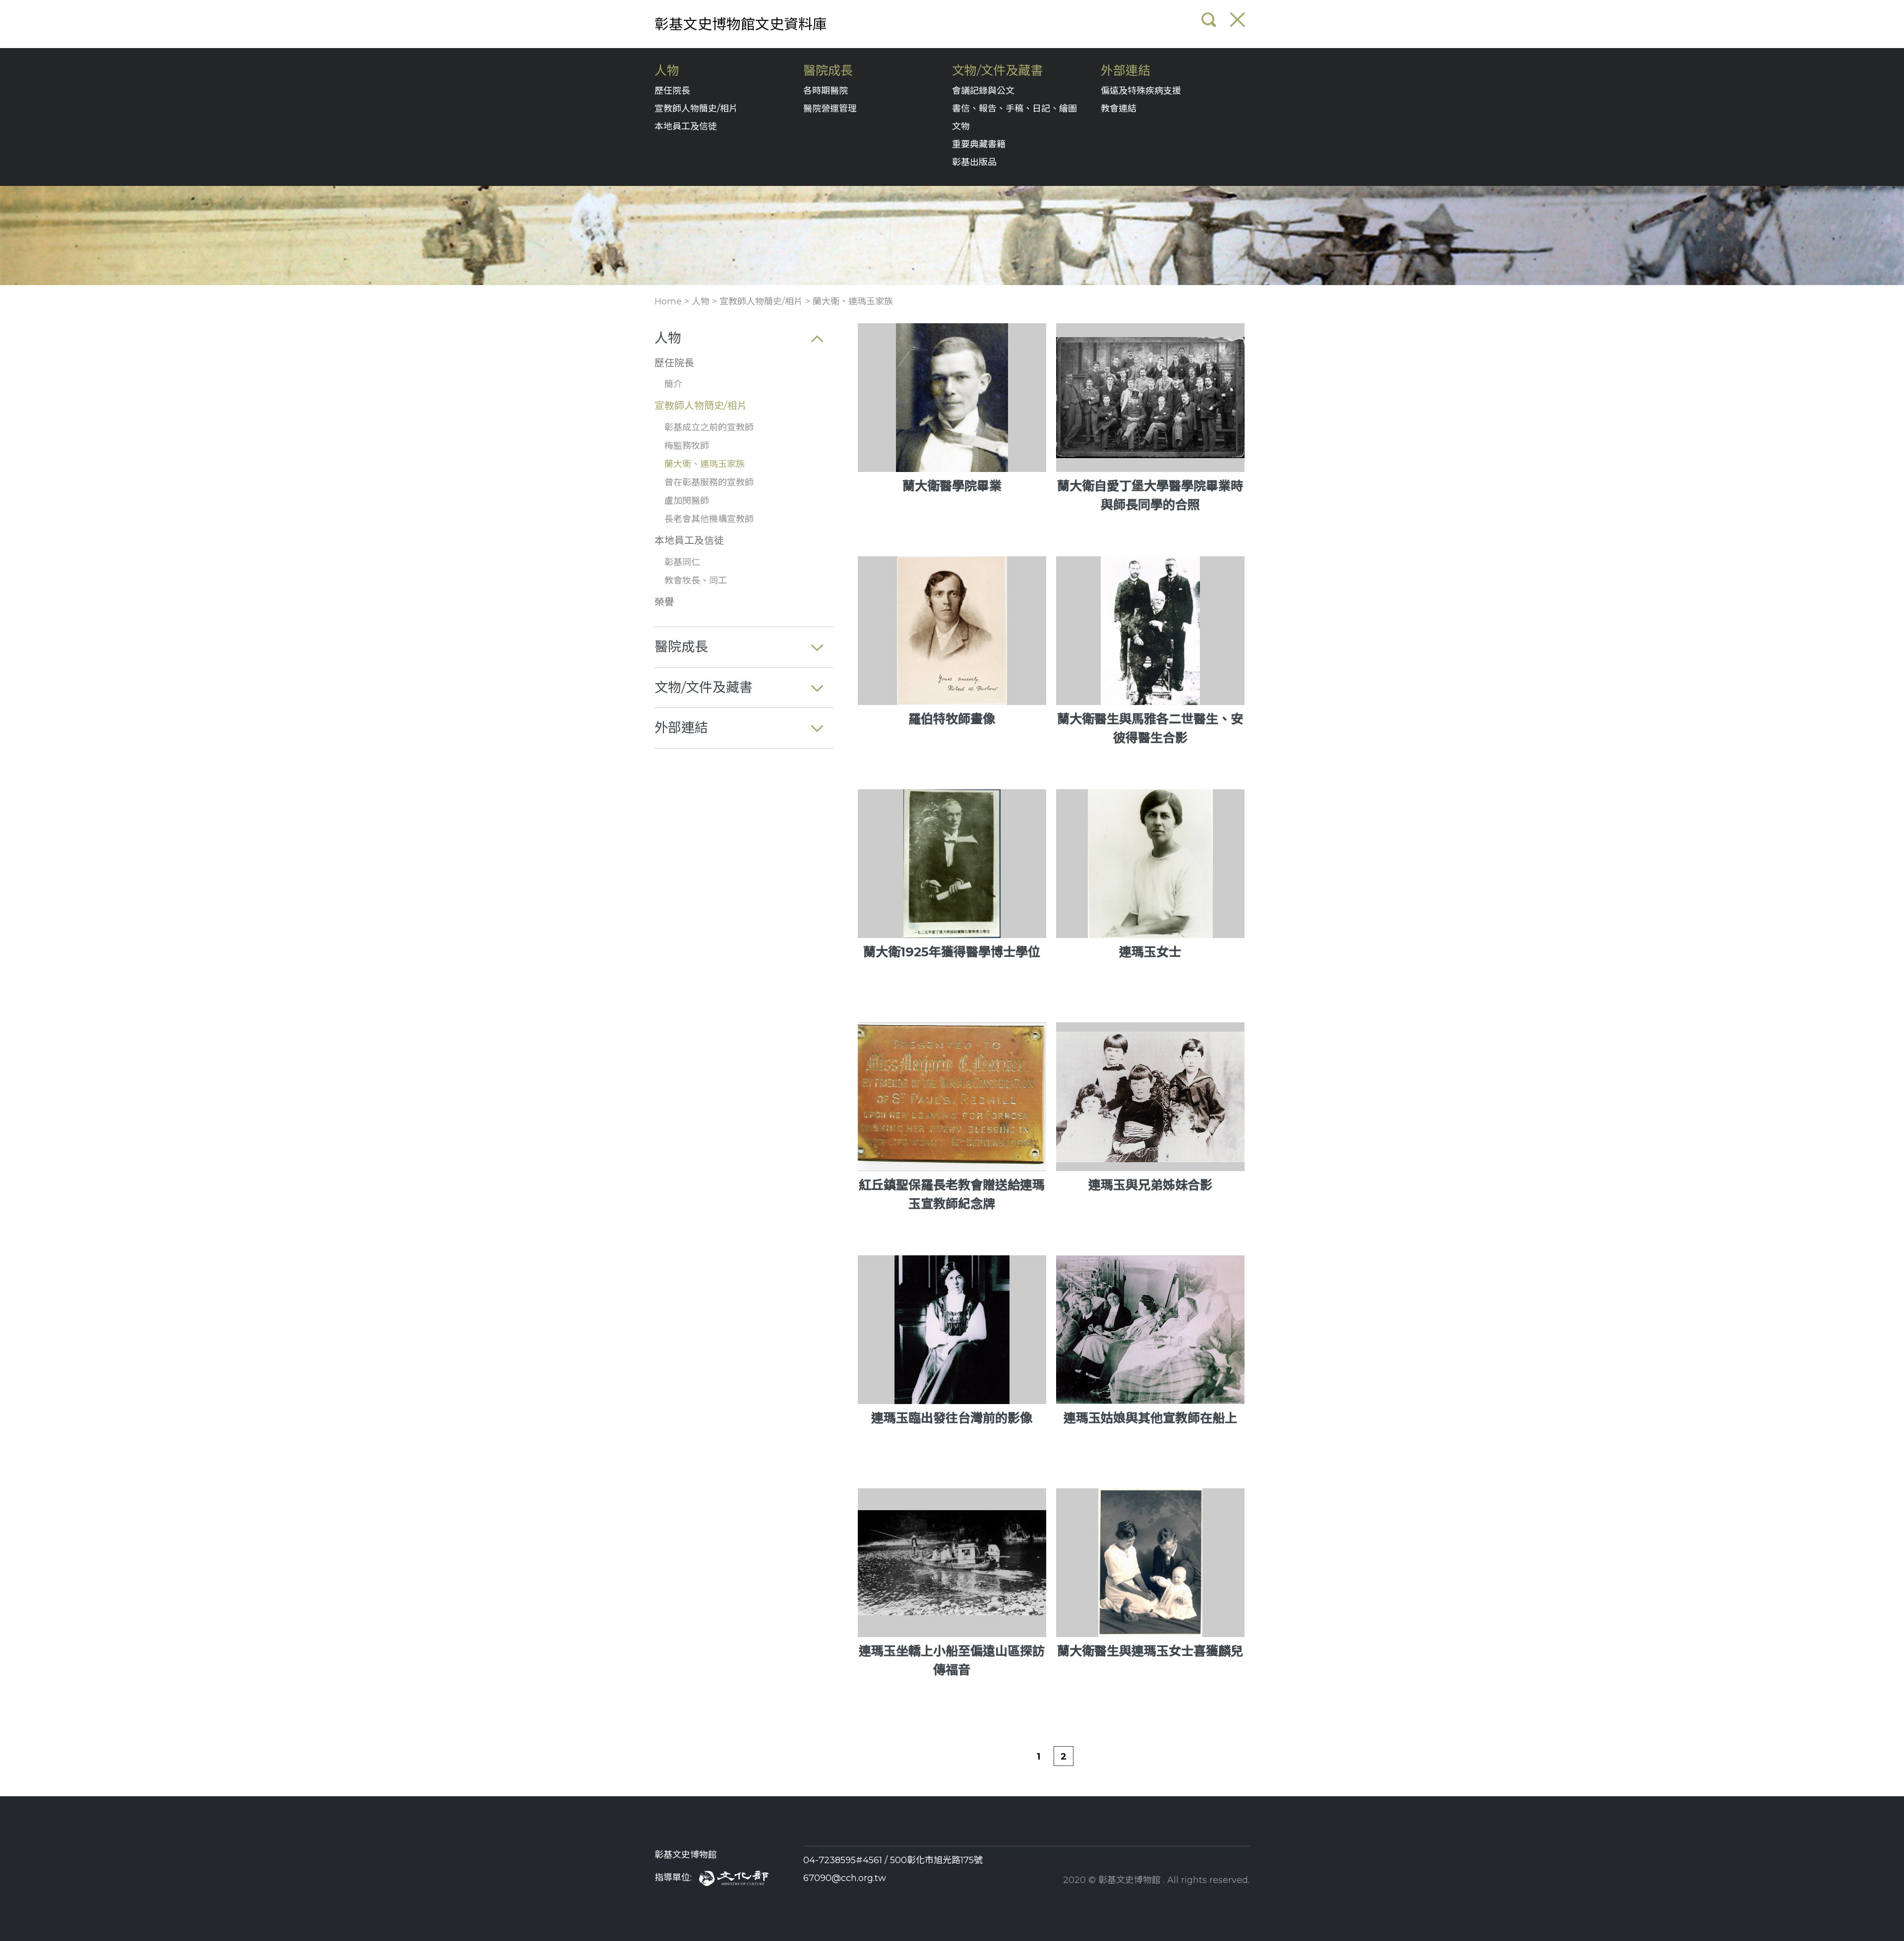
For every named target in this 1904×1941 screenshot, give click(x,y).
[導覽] (1238, 20)
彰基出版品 (974, 162)
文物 (961, 126)
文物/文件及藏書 (997, 71)
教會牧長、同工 (696, 581)
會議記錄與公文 (983, 91)
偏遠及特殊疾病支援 (1141, 91)
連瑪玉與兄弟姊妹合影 (1150, 1185)
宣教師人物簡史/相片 (696, 109)
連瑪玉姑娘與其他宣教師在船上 (1150, 1418)
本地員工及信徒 (686, 126)
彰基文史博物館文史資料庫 (741, 24)
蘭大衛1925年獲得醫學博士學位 (952, 952)
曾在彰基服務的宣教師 (709, 482)
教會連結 (1119, 109)
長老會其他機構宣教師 (709, 519)
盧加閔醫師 (687, 501)
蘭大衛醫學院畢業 (952, 486)
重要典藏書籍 (979, 144)
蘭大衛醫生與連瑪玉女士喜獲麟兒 (1150, 1651)
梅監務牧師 (687, 446)
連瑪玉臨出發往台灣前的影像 (952, 1418)
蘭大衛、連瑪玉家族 (853, 301)
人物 (667, 71)
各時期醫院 (826, 91)
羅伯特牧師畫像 (952, 719)
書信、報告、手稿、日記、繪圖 (1014, 109)
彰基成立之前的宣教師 (709, 427)
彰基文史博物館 (686, 1855)
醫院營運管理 (830, 109)
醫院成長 (828, 71)
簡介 (673, 384)
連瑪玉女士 (1150, 952)
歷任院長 (672, 91)
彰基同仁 (682, 562)
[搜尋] (1209, 20)
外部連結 (1126, 71)
